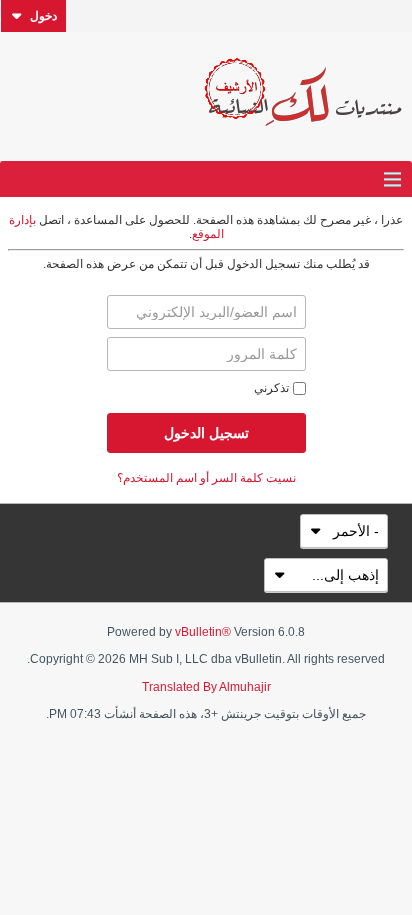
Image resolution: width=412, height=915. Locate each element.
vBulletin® (203, 632)
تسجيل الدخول (206, 433)
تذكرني (271, 388)
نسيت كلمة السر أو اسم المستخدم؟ (206, 478)
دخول (43, 16)
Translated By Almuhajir (206, 687)
